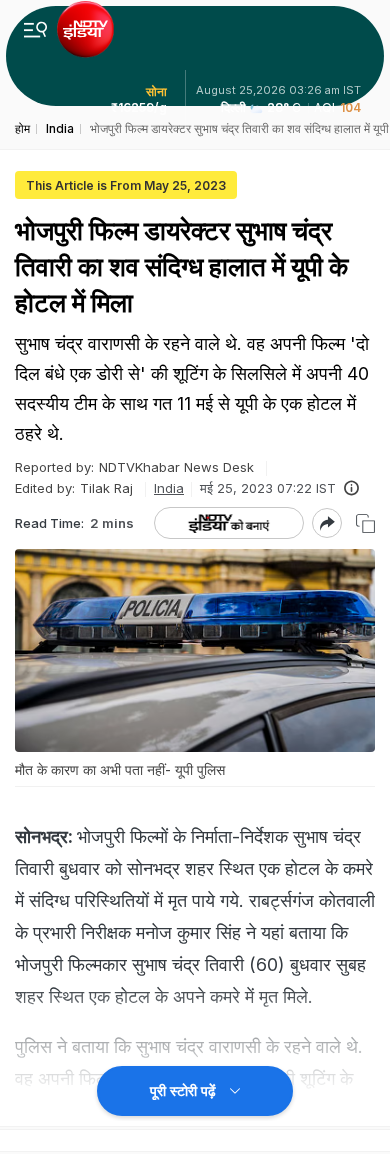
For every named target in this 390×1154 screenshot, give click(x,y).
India (169, 488)
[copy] (365, 523)
